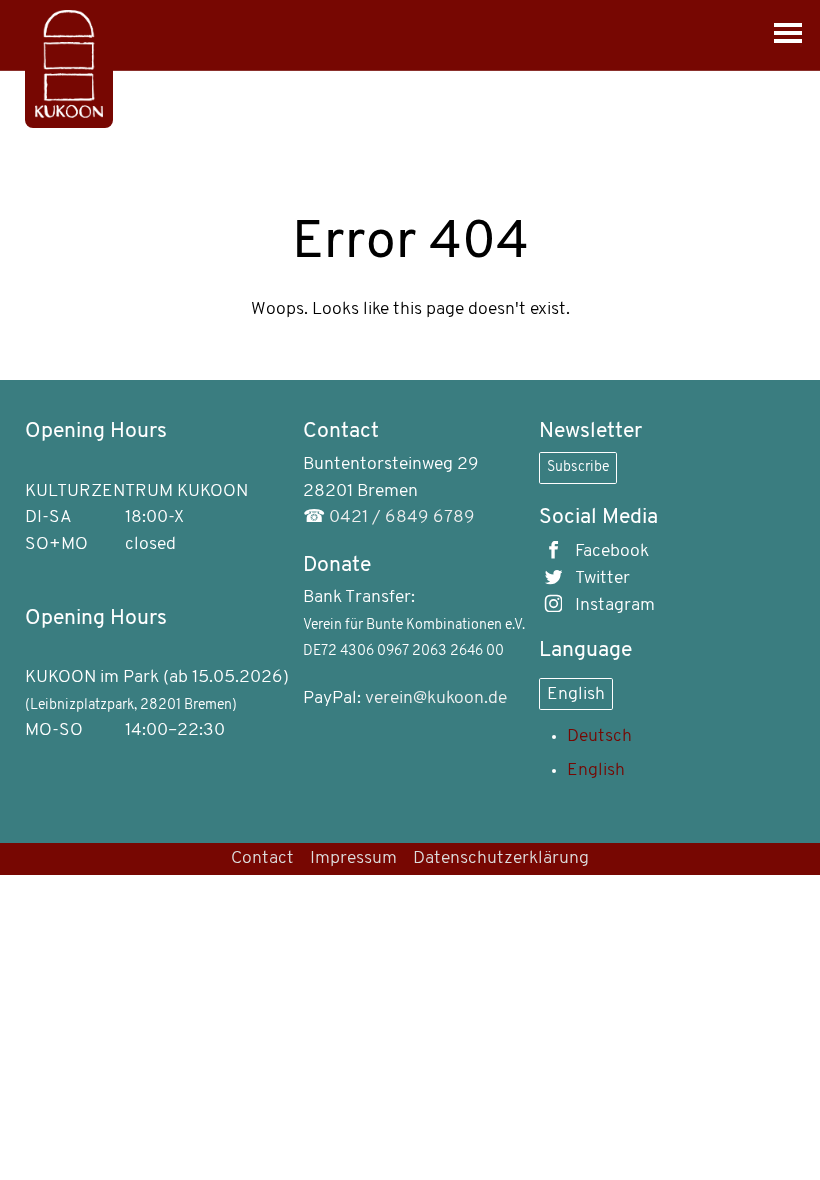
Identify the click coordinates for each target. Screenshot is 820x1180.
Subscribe (578, 467)
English (576, 694)
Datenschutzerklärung (501, 858)
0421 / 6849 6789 (402, 517)
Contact (262, 858)
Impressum (353, 858)
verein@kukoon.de (436, 698)
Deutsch (599, 736)
